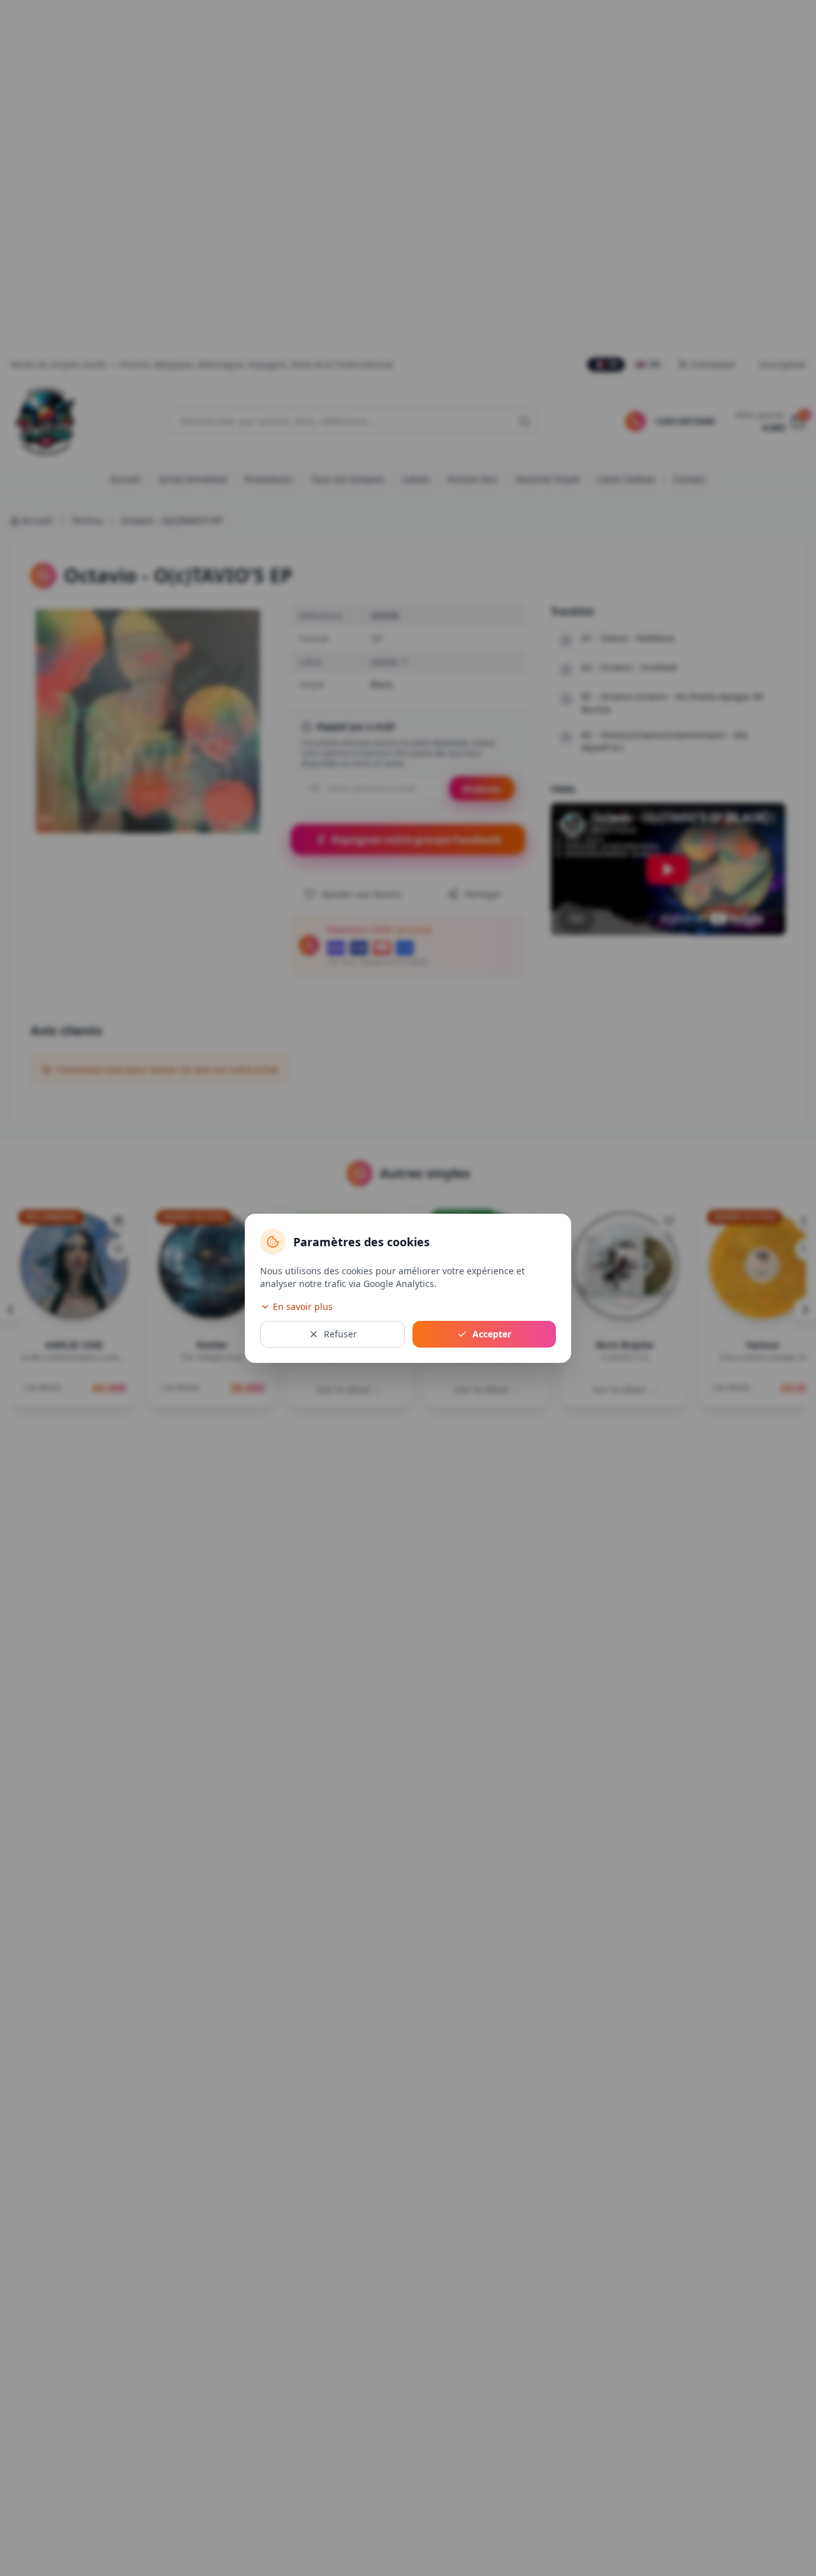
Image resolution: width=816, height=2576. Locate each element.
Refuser (340, 1334)
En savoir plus (303, 1306)
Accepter (492, 1334)
